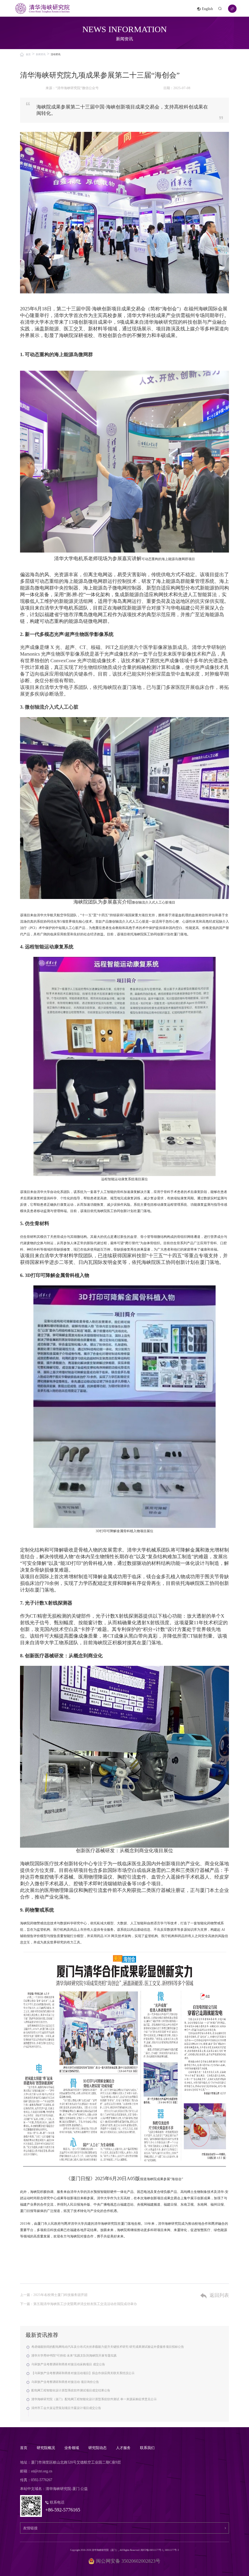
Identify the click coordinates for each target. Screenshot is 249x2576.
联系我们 (147, 2448)
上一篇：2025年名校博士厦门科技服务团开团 (54, 2295)
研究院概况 (46, 2448)
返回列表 (219, 2295)
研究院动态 (97, 2448)
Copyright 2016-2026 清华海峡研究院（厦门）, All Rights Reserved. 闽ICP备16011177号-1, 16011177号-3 (124, 2550)
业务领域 (72, 2448)
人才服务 (123, 2448)
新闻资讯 (41, 54)
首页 (28, 54)
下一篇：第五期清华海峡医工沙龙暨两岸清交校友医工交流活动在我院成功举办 (78, 2304)
